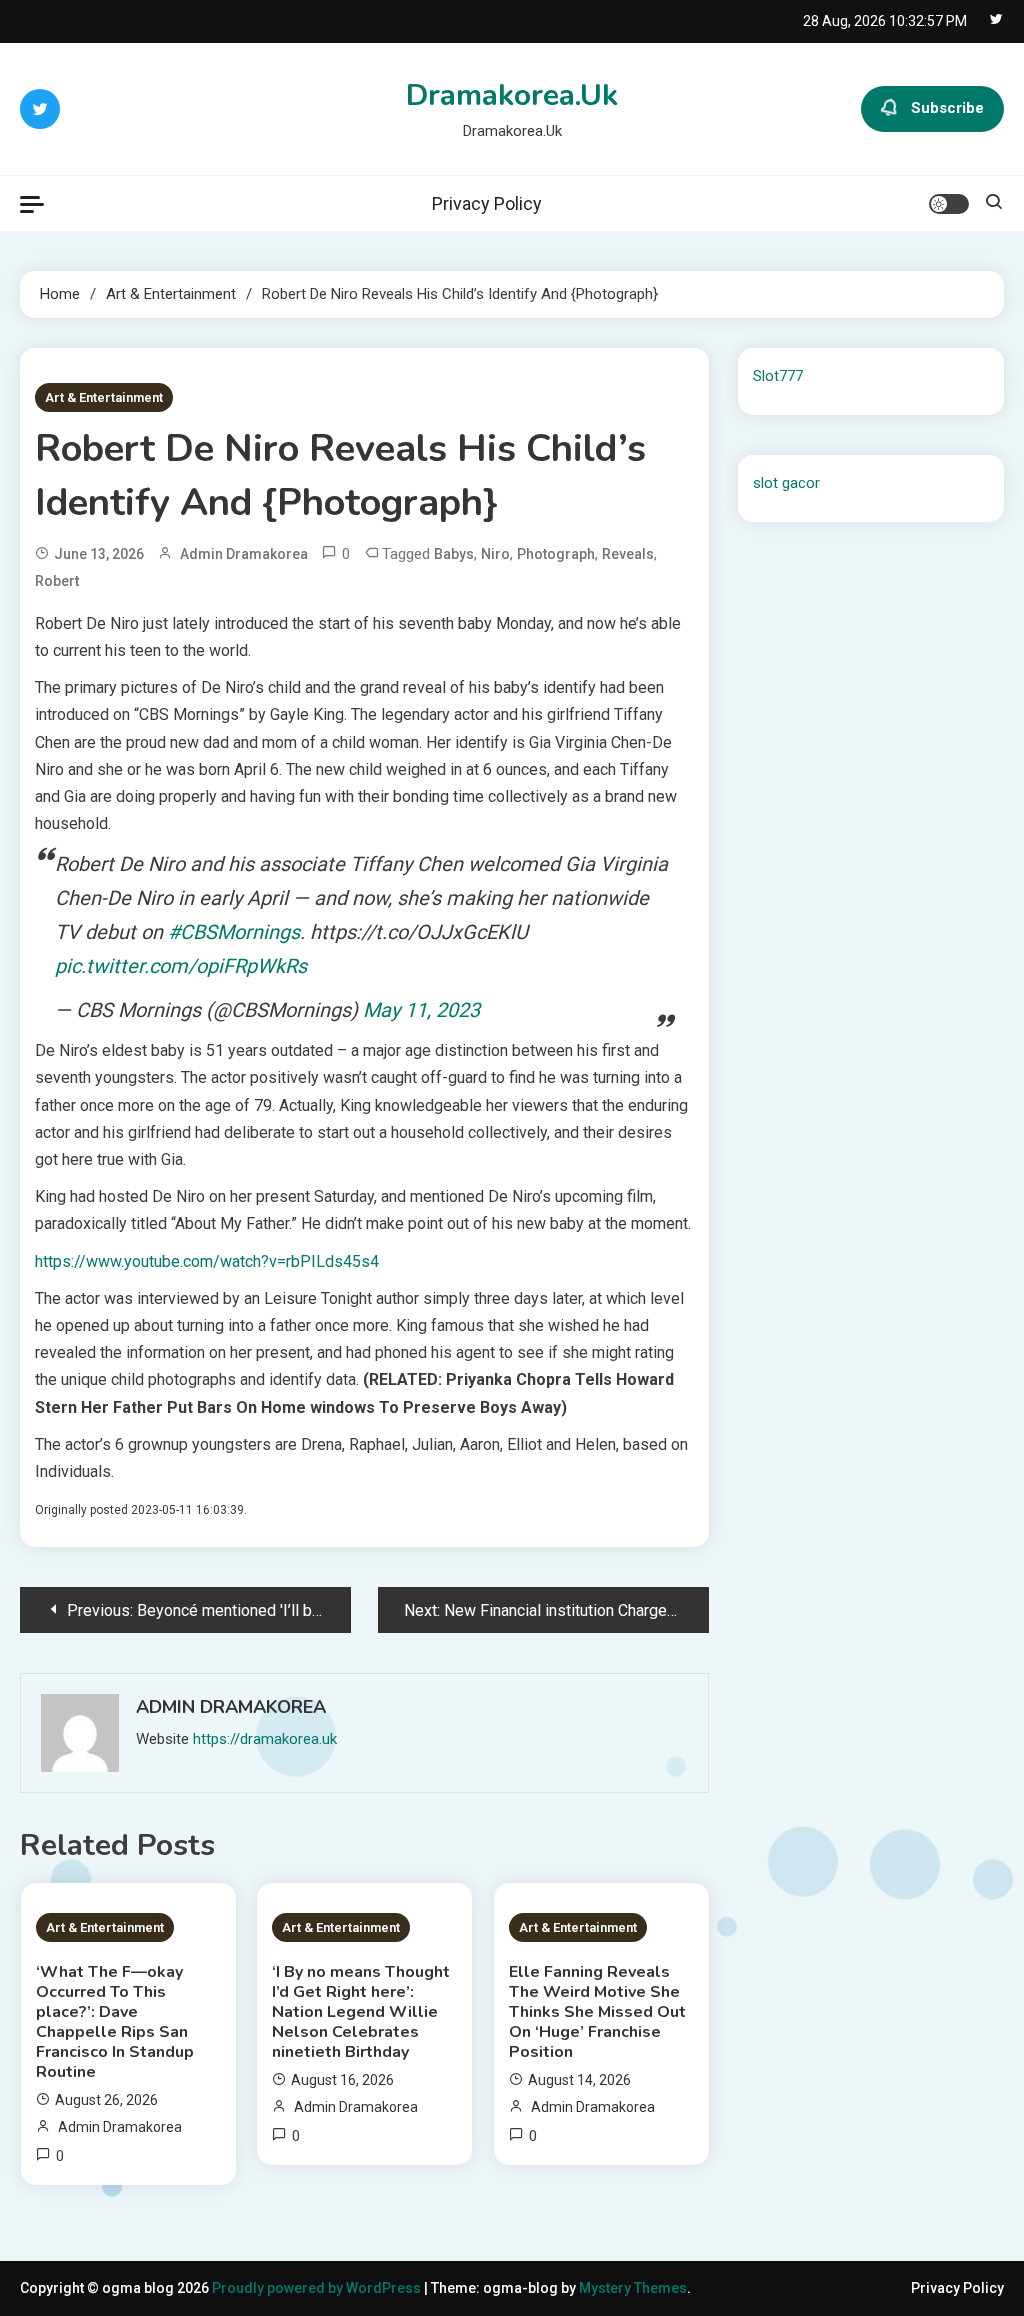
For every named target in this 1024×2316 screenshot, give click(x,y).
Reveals (628, 554)
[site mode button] (949, 204)
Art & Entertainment (104, 397)
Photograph (556, 554)
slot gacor (786, 483)
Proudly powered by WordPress (318, 2288)
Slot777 (778, 376)
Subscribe (947, 108)
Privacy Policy (487, 203)
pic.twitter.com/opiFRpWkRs (181, 966)
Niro (495, 554)
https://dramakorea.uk (265, 1739)
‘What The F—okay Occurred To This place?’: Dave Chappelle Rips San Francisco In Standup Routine (115, 2022)
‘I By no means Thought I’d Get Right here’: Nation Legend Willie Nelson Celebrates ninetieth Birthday (361, 2012)
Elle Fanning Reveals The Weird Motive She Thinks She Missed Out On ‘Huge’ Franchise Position (597, 2012)
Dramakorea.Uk (512, 95)
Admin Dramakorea (244, 554)
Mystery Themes (633, 2288)
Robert (57, 581)
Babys (454, 554)
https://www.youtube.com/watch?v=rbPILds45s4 (207, 1261)
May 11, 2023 (421, 1010)
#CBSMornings (234, 932)
